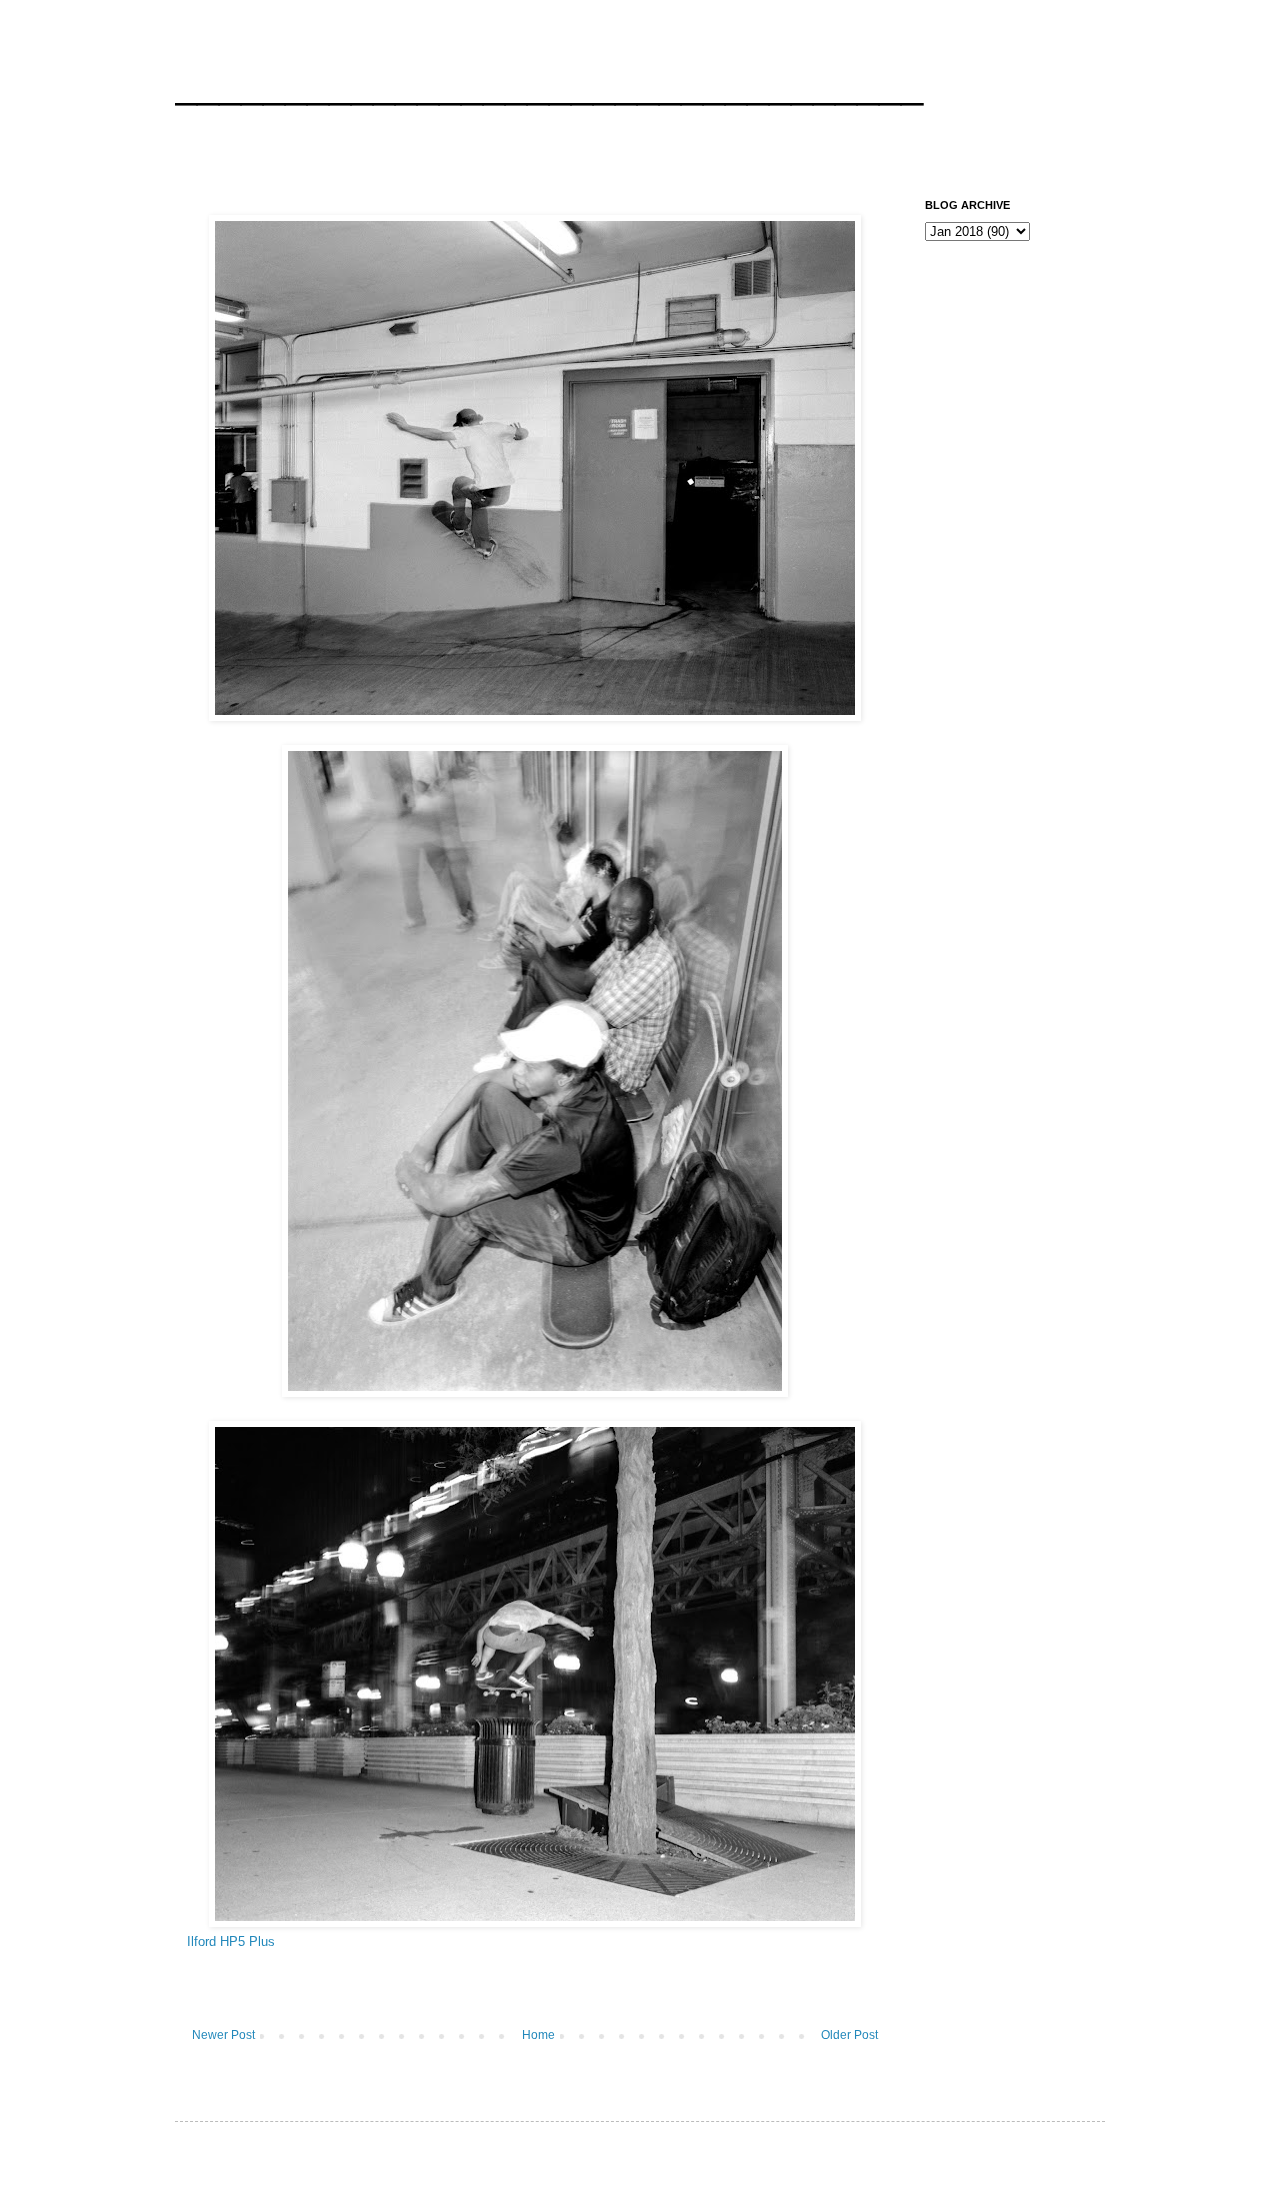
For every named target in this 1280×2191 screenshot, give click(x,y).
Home (538, 2035)
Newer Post (223, 2035)
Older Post (849, 2035)
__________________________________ (549, 84)
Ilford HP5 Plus (231, 1941)
